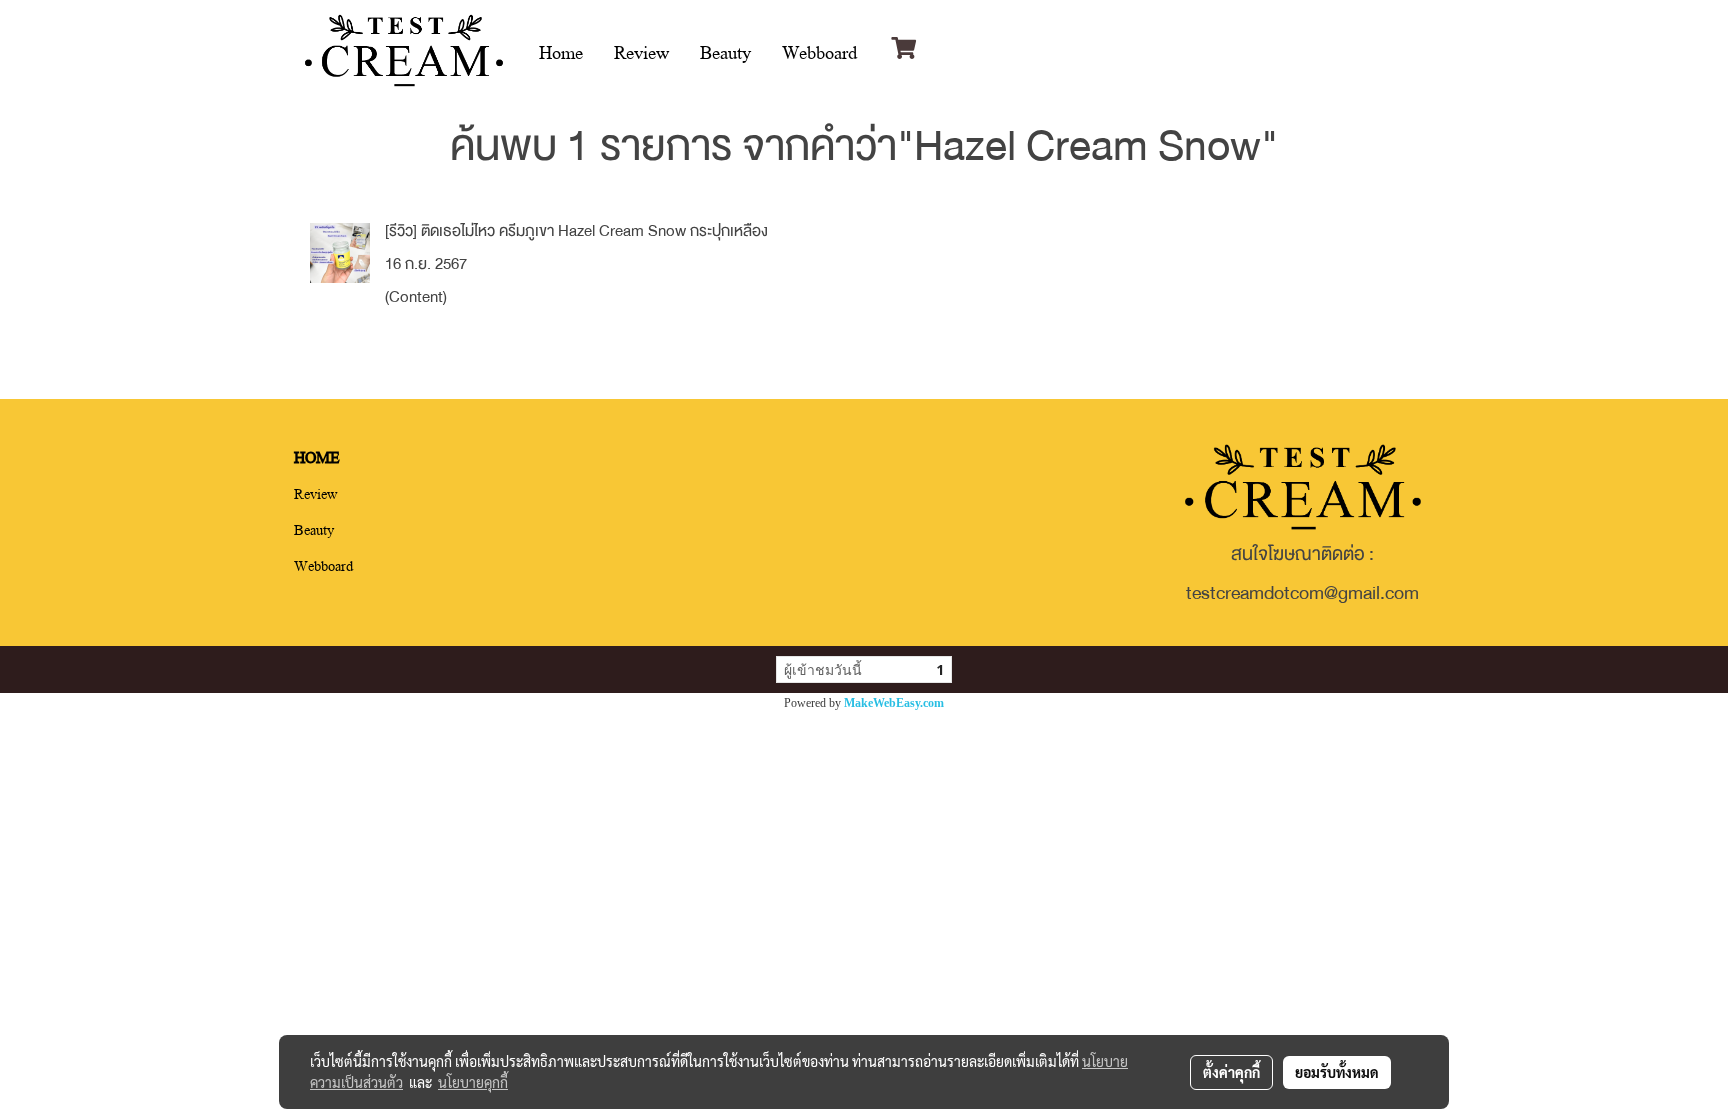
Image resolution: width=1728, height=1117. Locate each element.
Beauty (725, 51)
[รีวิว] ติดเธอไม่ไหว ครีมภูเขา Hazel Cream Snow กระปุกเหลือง (576, 231)
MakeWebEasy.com (894, 703)
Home (561, 51)
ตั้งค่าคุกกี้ (1231, 1072)
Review (641, 51)
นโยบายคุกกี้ (473, 1082)
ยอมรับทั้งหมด (1337, 1072)
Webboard (819, 51)
